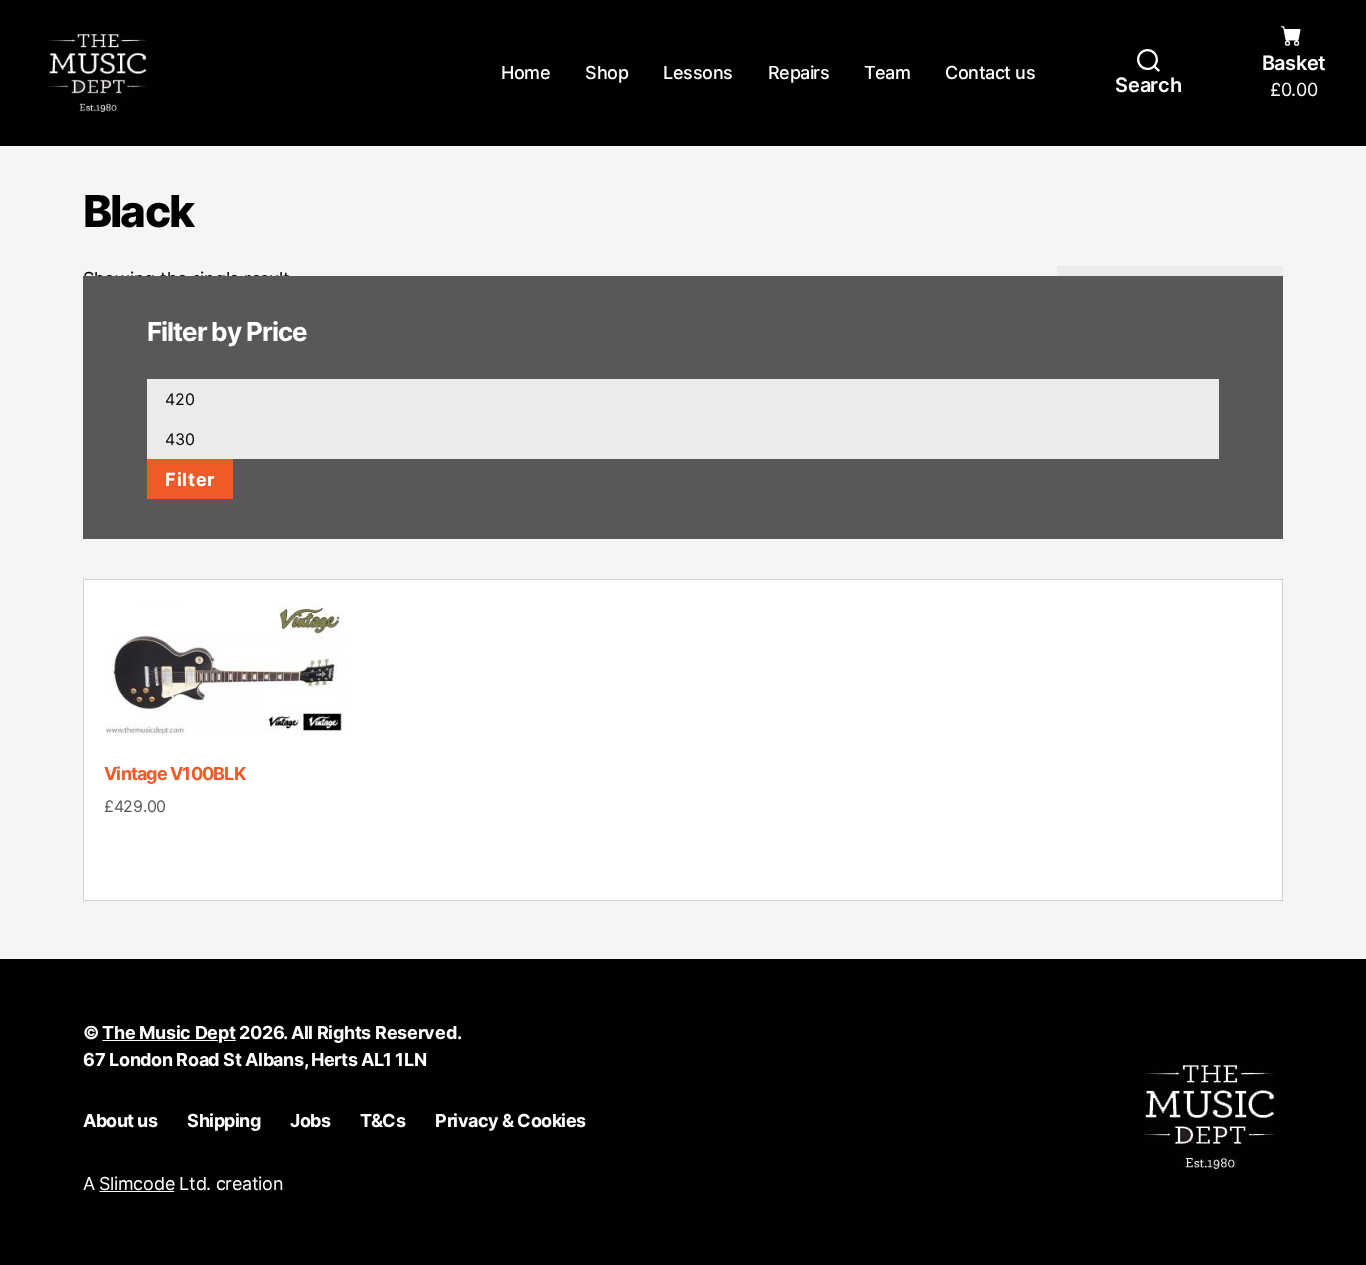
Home (525, 72)
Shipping (223, 1120)
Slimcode (136, 1183)
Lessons (698, 72)
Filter (190, 479)
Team (887, 72)
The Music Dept (168, 1032)
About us (120, 1120)
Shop (606, 72)
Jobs (310, 1120)
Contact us (990, 72)
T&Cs (382, 1120)
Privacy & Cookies (510, 1120)
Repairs (799, 72)
